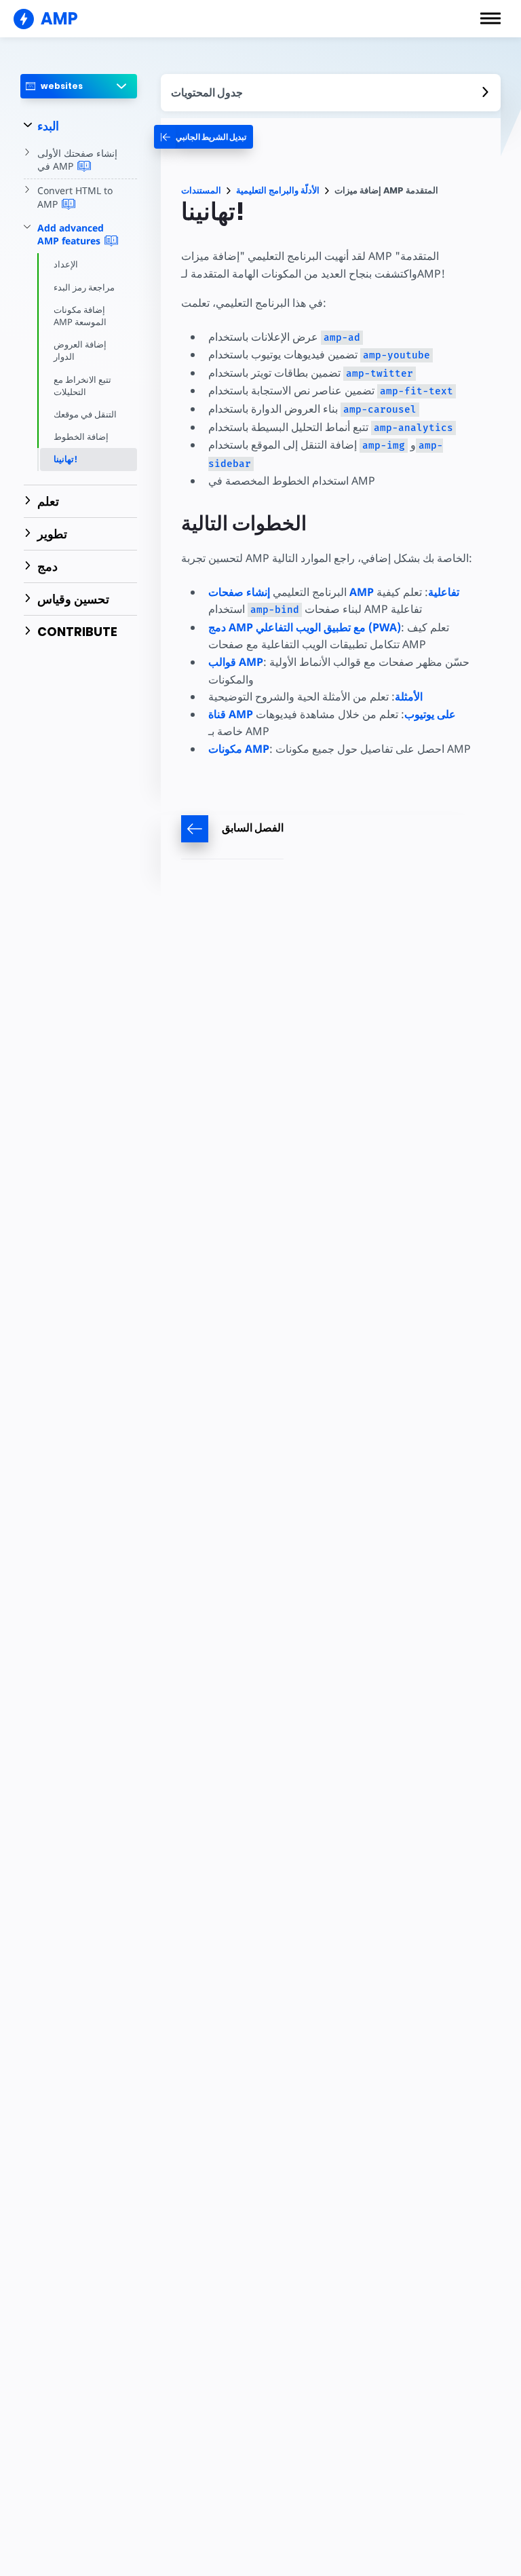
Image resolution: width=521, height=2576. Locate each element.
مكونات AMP (239, 749)
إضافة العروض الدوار (80, 350)
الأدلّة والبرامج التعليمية (278, 190)
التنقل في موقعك (85, 414)
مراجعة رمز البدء (84, 287)
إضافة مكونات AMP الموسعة (80, 316)
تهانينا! (65, 459)
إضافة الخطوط (81, 436)
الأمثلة (409, 696)
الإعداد (66, 264)
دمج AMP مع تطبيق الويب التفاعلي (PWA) (305, 627)
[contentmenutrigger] (331, 93)
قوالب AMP (236, 662)
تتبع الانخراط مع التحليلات (82, 386)
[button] (490, 18)
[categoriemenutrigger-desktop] (204, 137)
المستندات (201, 190)
